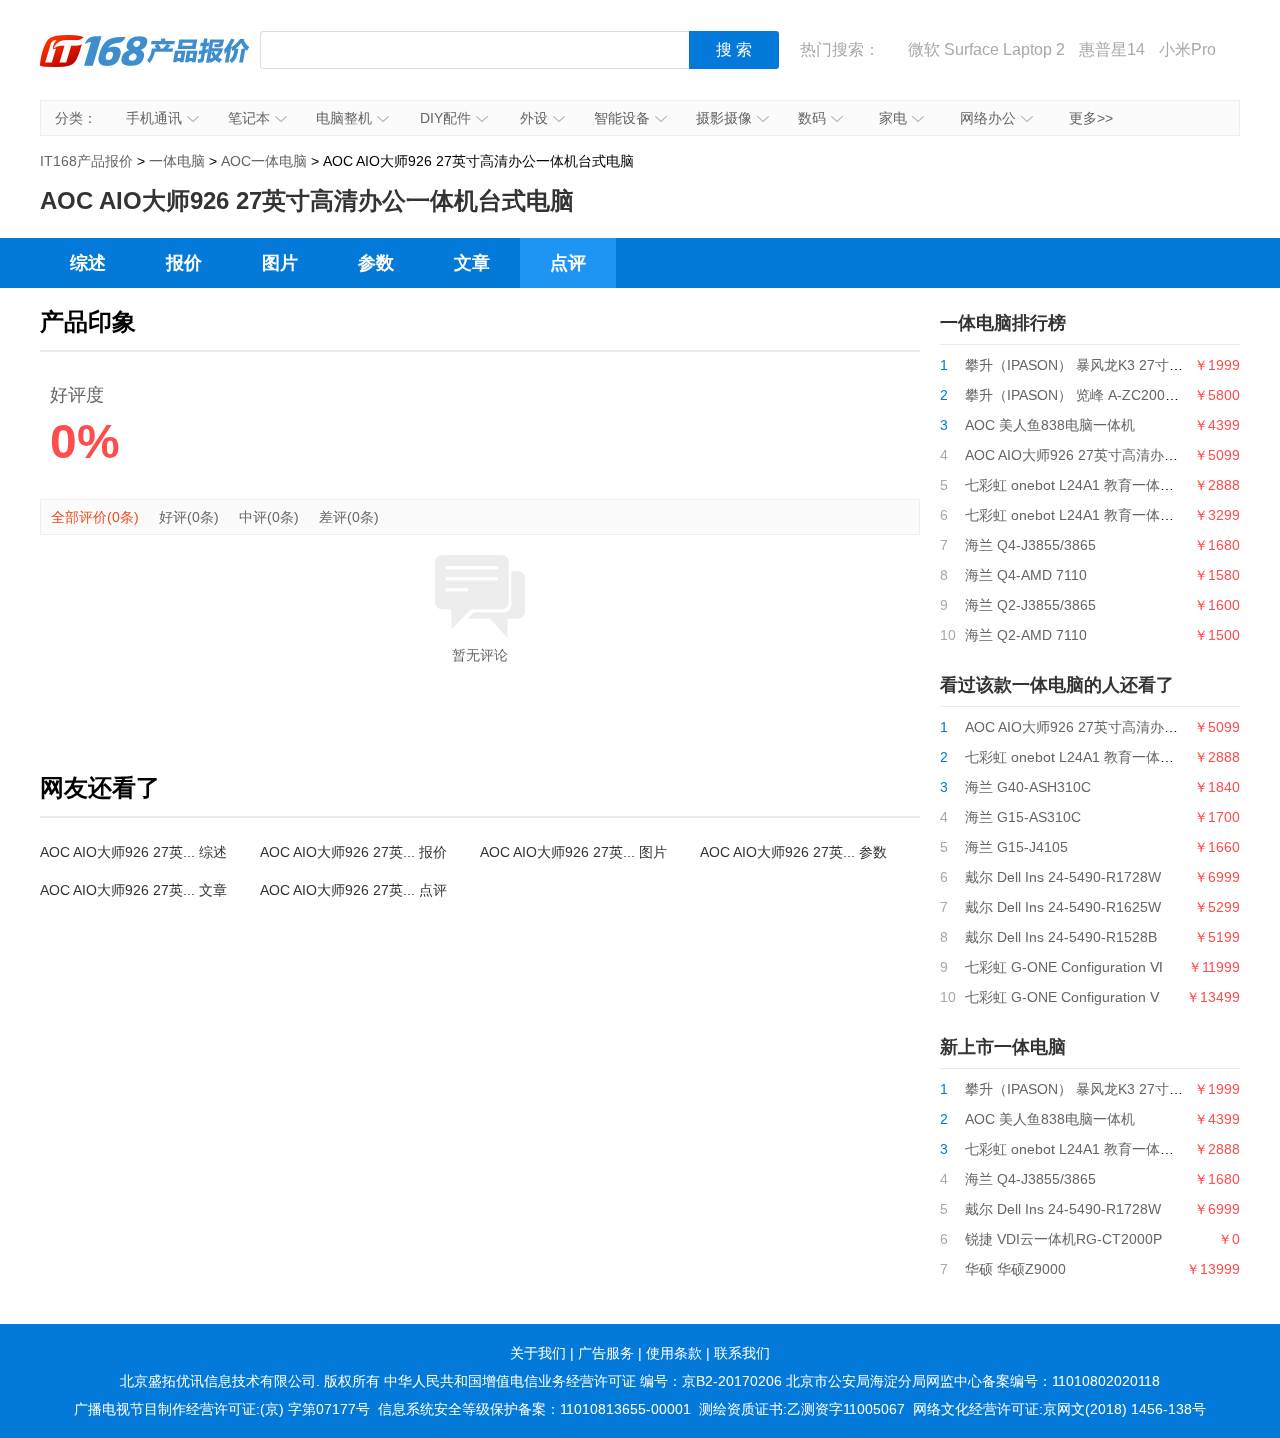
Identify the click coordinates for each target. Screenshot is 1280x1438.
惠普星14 (1112, 49)
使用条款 (674, 1353)
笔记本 (249, 118)
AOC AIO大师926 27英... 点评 (353, 890)
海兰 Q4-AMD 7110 (1026, 575)
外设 (534, 118)
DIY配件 (445, 118)
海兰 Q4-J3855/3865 (1030, 545)
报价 (184, 263)
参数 (376, 263)
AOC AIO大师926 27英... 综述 (133, 852)
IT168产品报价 (145, 65)
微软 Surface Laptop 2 (986, 49)
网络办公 (988, 118)
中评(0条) (269, 517)
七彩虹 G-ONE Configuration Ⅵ (1064, 967)
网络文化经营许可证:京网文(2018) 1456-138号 (1059, 1409)
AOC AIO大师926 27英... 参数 (793, 852)
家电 (893, 118)
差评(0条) (349, 517)
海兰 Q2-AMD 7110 (1026, 635)
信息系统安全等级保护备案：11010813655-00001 (534, 1409)
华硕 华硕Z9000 (1015, 1269)
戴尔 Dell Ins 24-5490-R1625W (1063, 907)
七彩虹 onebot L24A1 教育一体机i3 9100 (1093, 485)
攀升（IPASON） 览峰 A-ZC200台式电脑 (1093, 395)
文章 (472, 263)
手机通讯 (154, 118)
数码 (812, 118)
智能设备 (622, 118)
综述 (88, 263)
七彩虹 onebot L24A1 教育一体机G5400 (1091, 515)
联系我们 (742, 1353)
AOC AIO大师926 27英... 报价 (353, 852)
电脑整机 (344, 118)
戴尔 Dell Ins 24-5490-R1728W (1063, 877)
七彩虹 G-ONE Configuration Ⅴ (1062, 997)
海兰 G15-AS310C (1023, 817)
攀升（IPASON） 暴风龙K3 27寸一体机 (1088, 365)
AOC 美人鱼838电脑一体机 (1050, 425)
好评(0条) (189, 517)
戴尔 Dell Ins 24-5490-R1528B (1061, 937)
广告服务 (606, 1353)
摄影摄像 (724, 118)
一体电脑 (177, 161)
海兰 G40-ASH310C (1028, 787)
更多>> (1091, 118)
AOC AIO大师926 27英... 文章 (133, 890)
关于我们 (538, 1353)
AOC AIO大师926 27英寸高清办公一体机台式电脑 (1120, 455)
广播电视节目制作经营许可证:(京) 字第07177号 (222, 1409)
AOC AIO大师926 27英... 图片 (573, 852)
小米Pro (1187, 49)
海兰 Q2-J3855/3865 (1030, 605)
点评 (568, 263)
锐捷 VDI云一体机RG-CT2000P (1063, 1239)
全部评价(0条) (95, 517)
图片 (280, 263)
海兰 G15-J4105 (1016, 847)
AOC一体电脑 (264, 161)
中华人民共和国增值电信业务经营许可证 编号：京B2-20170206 (583, 1381)
